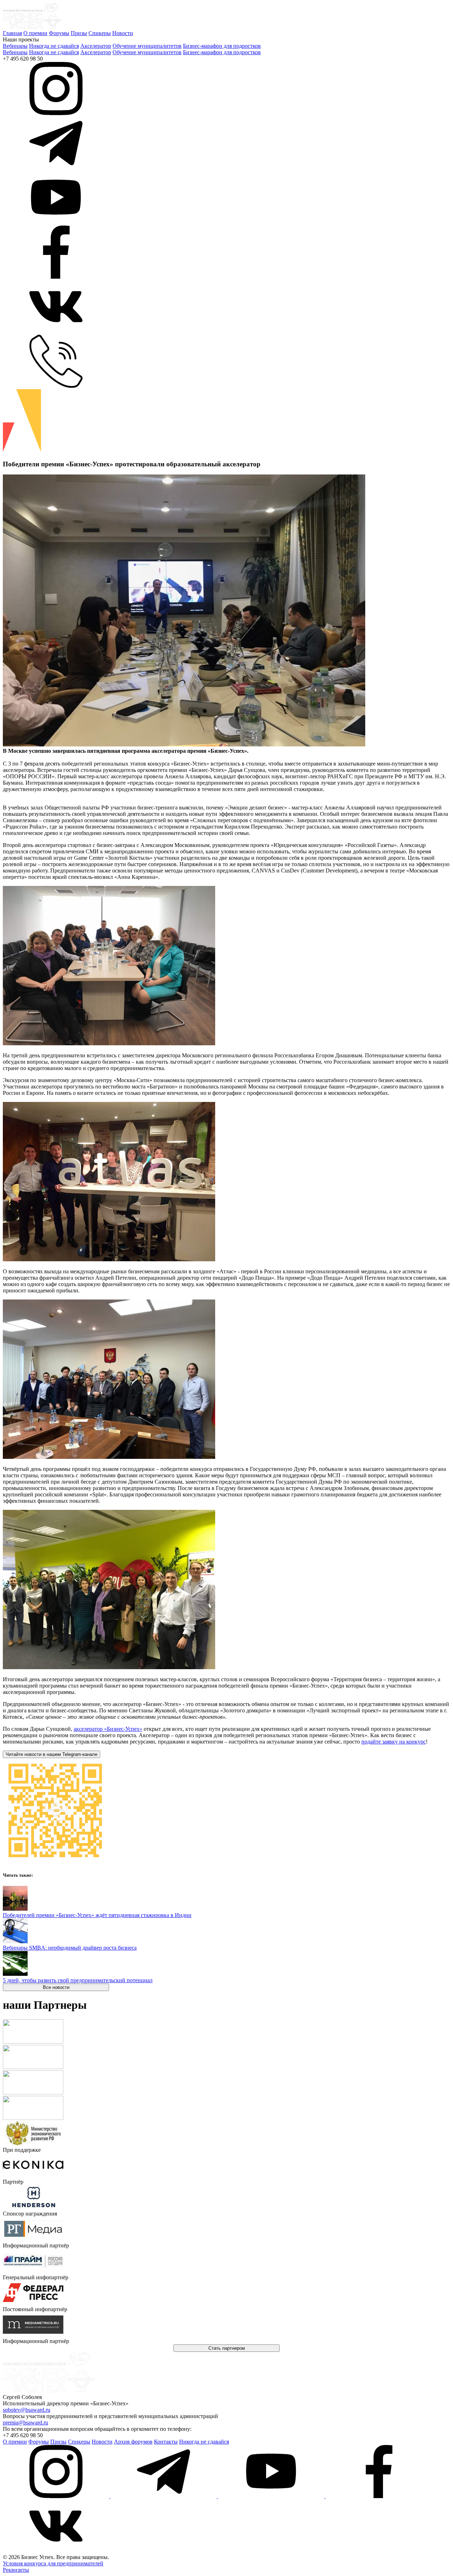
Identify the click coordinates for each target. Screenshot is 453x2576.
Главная (12, 33)
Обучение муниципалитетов (147, 46)
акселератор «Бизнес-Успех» (108, 1729)
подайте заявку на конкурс (394, 1742)
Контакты (166, 2442)
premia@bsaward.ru (25, 2423)
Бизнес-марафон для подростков (222, 46)
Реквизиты (16, 2570)
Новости (123, 33)
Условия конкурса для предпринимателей (53, 2563)
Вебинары (15, 46)
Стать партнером (227, 2348)
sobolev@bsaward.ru (27, 2410)
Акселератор (96, 46)
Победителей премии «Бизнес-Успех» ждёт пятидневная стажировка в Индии (97, 1915)
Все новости (56, 1987)
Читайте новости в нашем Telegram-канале (51, 1754)
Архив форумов (133, 2442)
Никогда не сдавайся (54, 46)
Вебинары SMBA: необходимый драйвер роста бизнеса (70, 1948)
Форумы (59, 33)
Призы (79, 33)
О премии (35, 33)
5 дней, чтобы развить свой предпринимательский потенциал (78, 1980)
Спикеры (100, 33)
